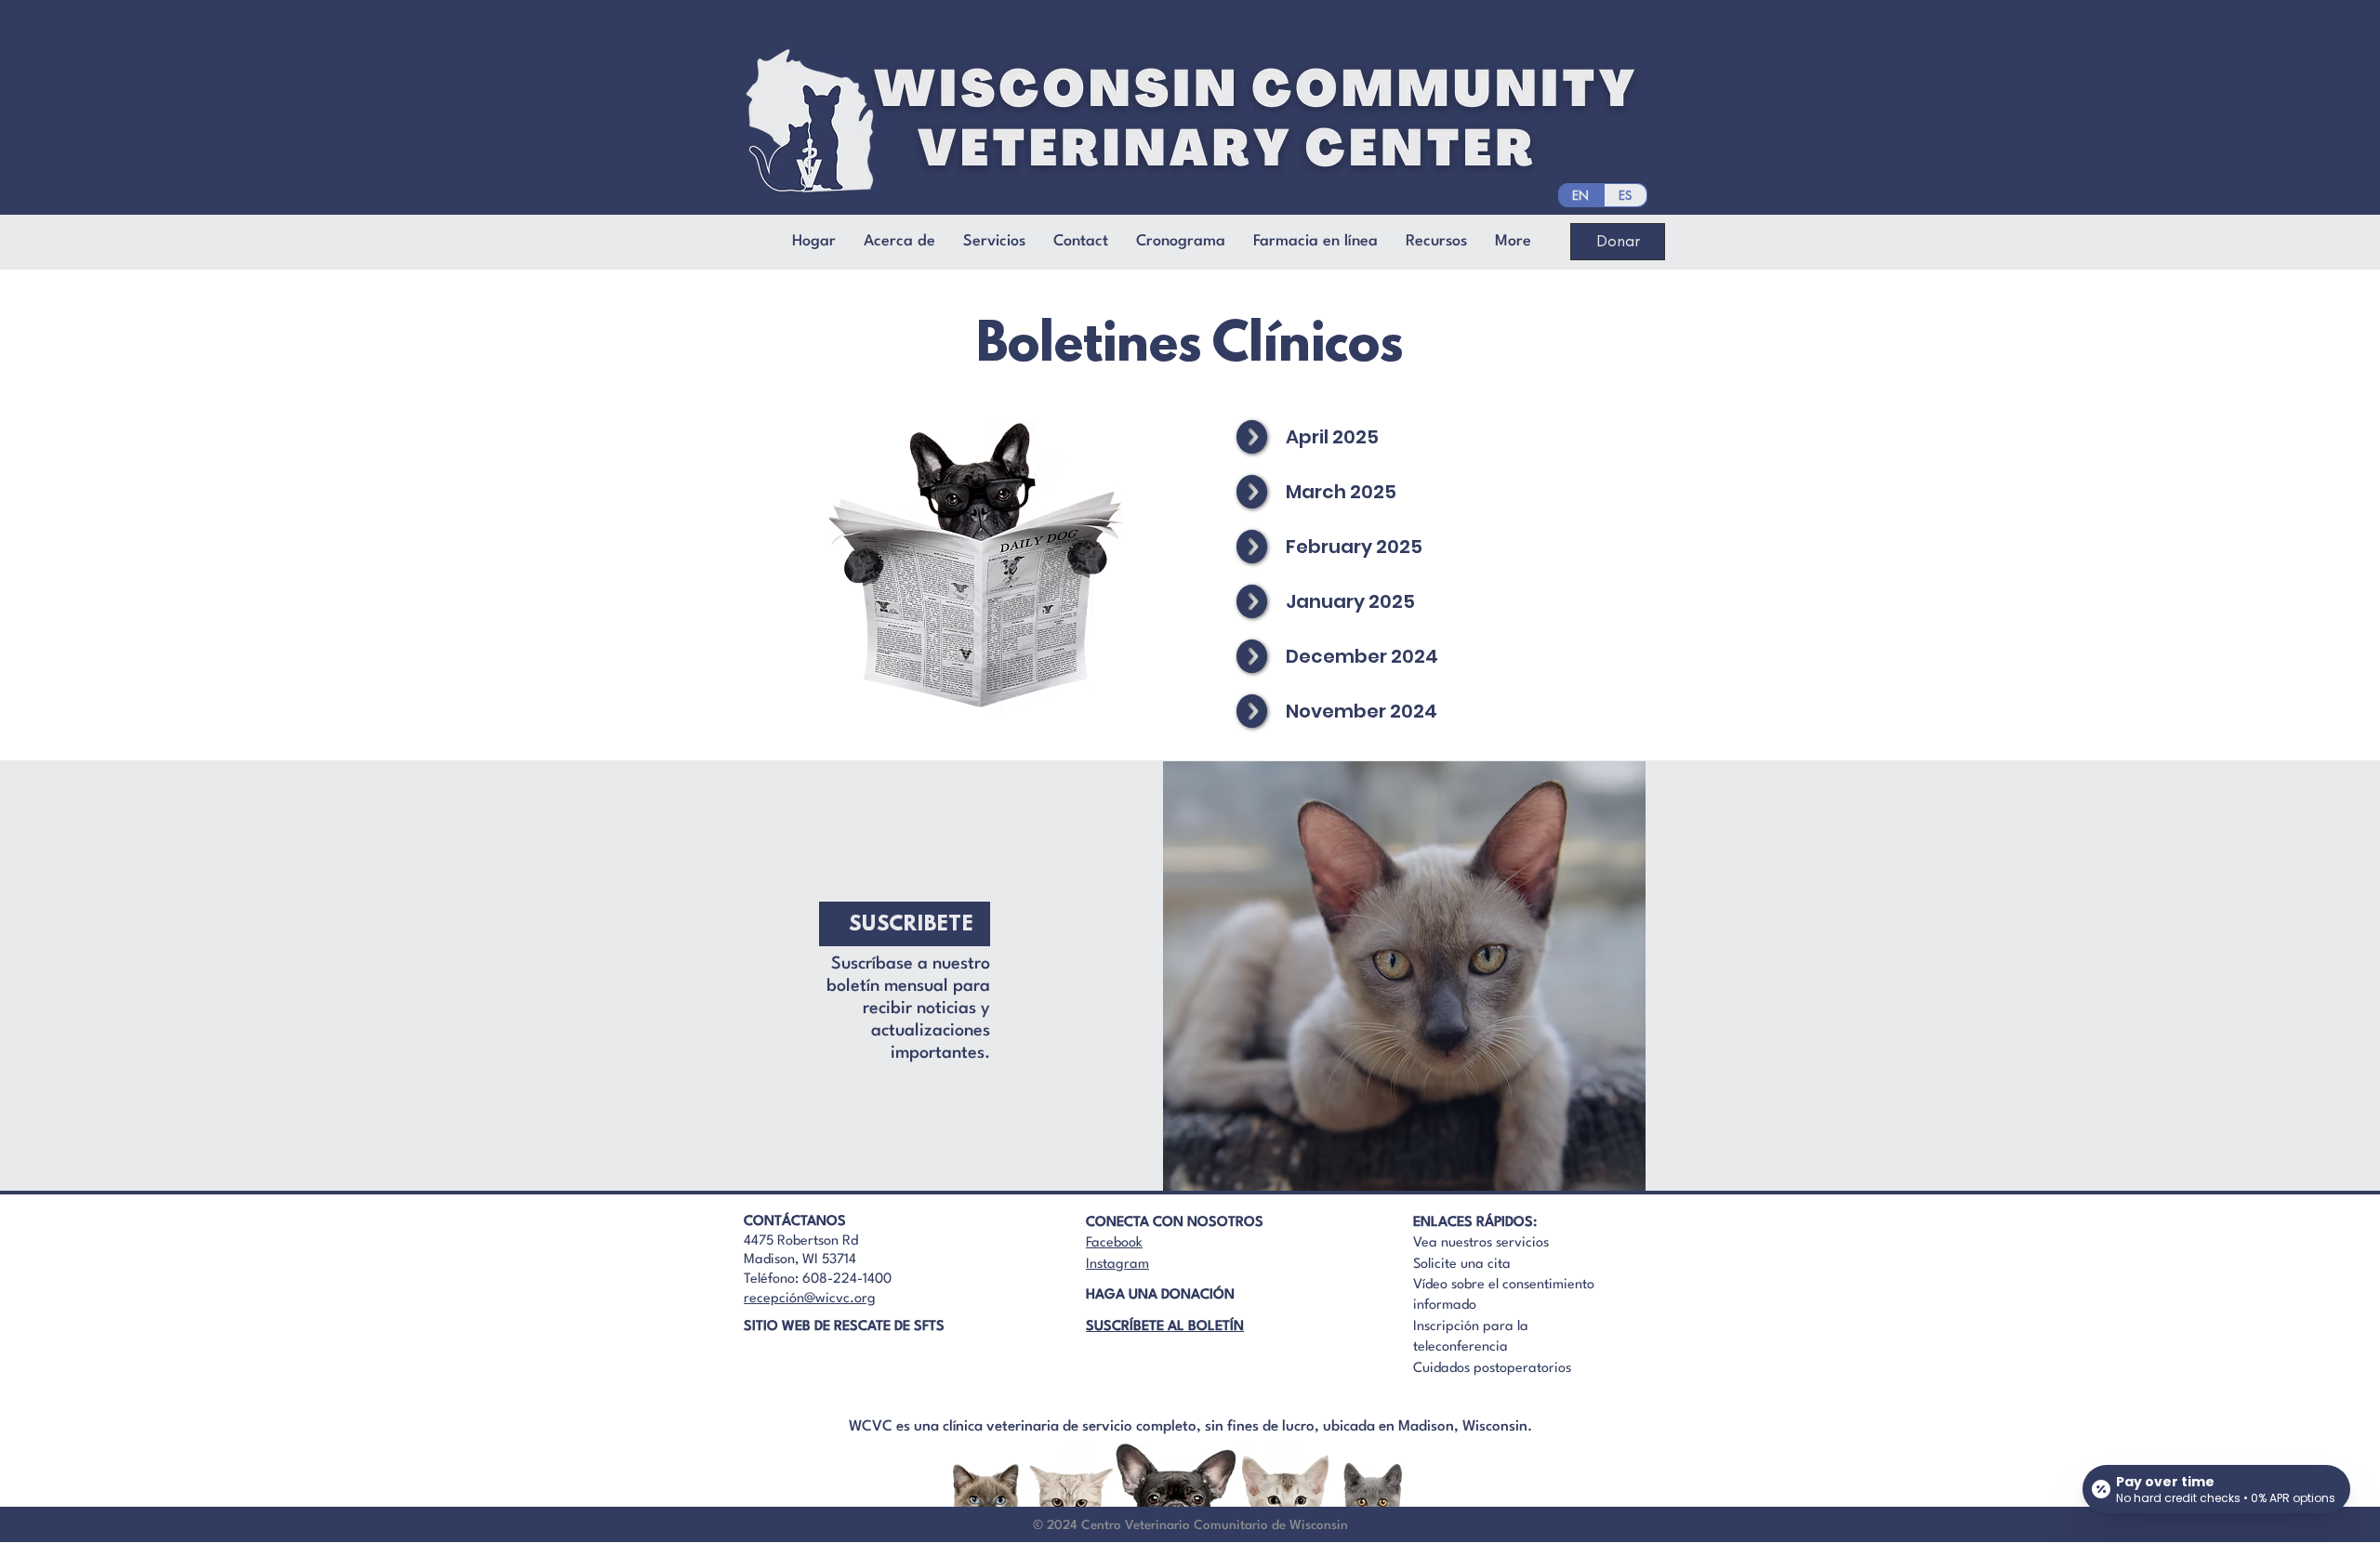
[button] (1081, 242)
